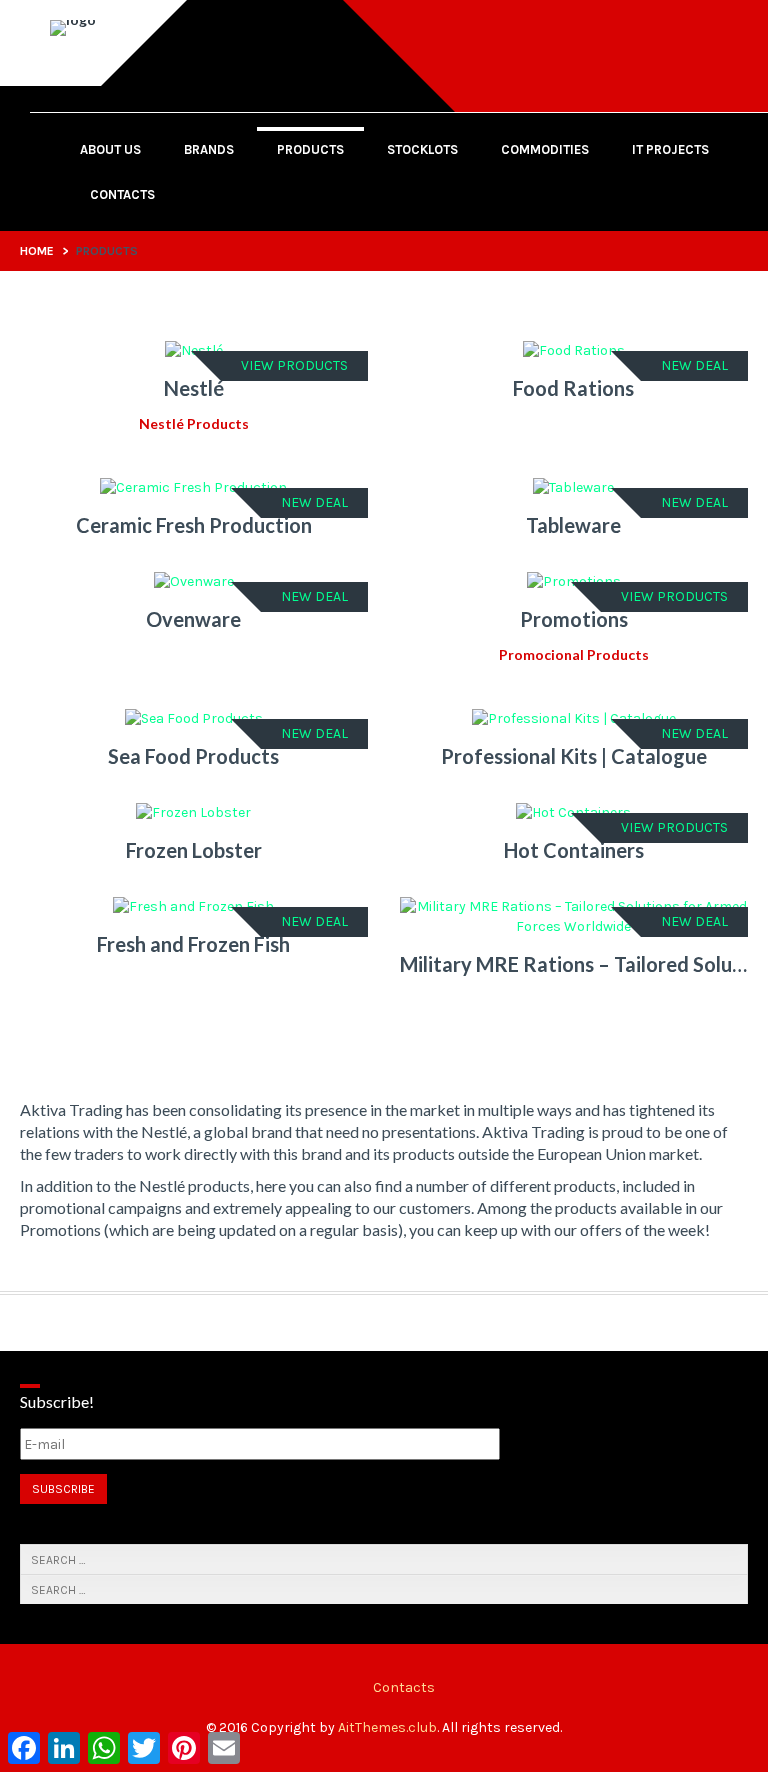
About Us (110, 149)
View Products (294, 365)
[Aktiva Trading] (73, 19)
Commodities (545, 149)
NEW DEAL (694, 365)
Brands (209, 149)
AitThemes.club (387, 1727)
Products (310, 149)
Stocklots (422, 149)
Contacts (122, 194)
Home (37, 251)
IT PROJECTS (670, 149)
